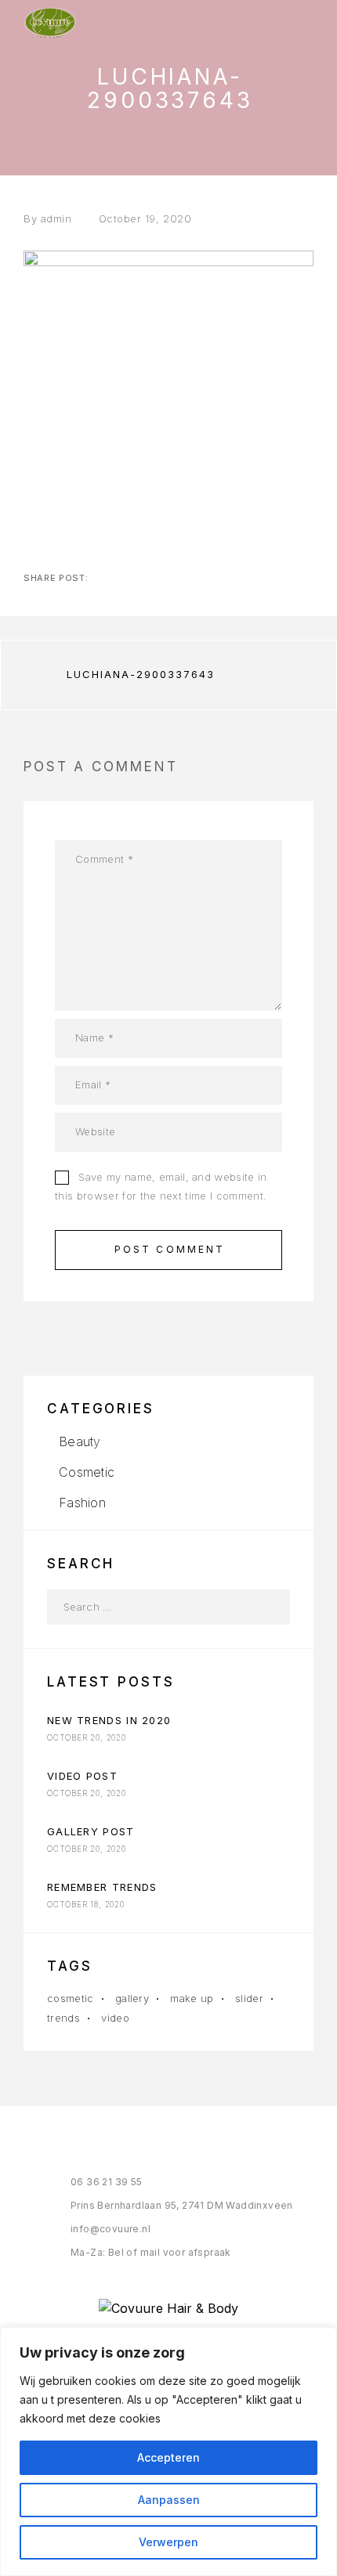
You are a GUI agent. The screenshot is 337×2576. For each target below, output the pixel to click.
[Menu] (299, 23)
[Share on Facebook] (102, 578)
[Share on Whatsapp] (202, 578)
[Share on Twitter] (127, 578)
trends (63, 2018)
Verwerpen (168, 2542)
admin (56, 218)
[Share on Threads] (152, 578)
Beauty (80, 1441)
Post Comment (170, 1249)
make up (192, 1998)
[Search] (272, 1607)
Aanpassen (169, 2500)
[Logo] (50, 23)
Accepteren (168, 2457)
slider (249, 1998)
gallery (132, 1998)
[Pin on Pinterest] (177, 578)
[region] (168, 2452)
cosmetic (71, 1998)
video (115, 2018)
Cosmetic (87, 1472)
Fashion (82, 1503)
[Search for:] (151, 1607)
